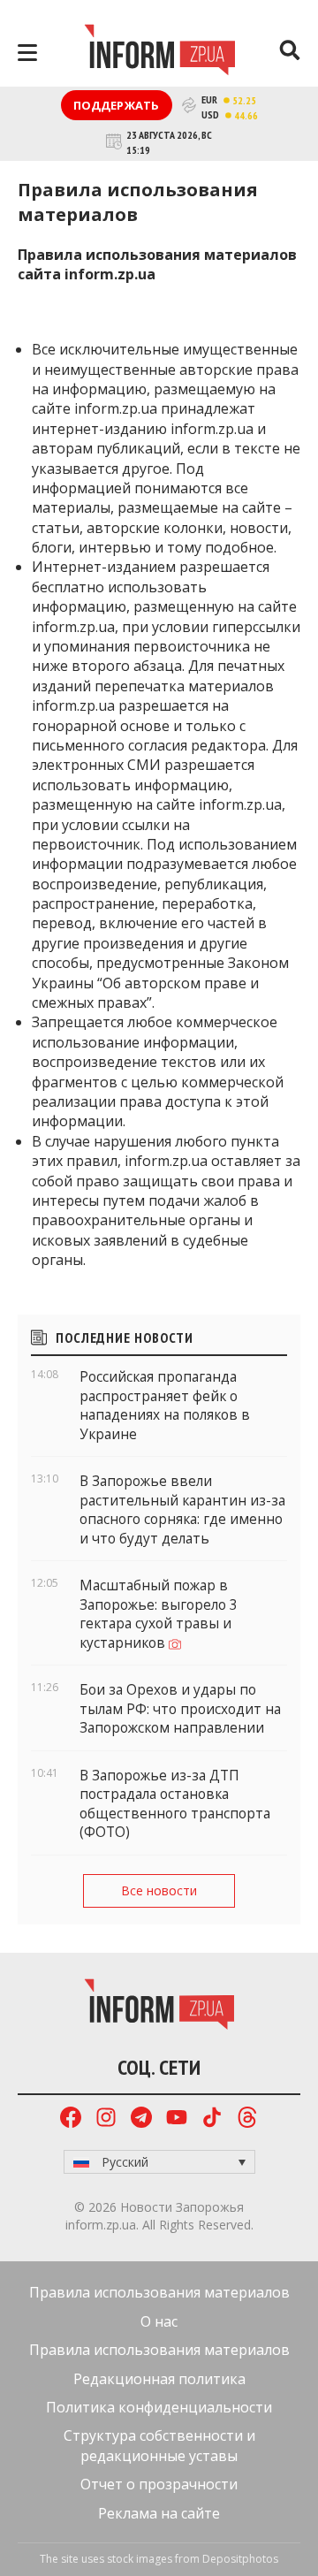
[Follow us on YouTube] (177, 2119)
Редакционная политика (159, 2379)
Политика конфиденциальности (159, 2407)
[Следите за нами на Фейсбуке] (71, 2119)
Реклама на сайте (159, 2513)
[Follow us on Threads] (247, 2119)
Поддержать (117, 105)
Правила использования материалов (159, 2292)
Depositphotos (240, 2559)
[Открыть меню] (27, 53)
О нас (159, 2321)
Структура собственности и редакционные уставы (159, 2445)
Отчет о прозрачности (159, 2484)
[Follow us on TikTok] (212, 2119)
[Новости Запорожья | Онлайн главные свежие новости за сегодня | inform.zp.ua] (159, 52)
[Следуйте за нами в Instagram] (106, 2119)
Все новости (159, 1890)
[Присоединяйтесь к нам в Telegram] (141, 2119)
